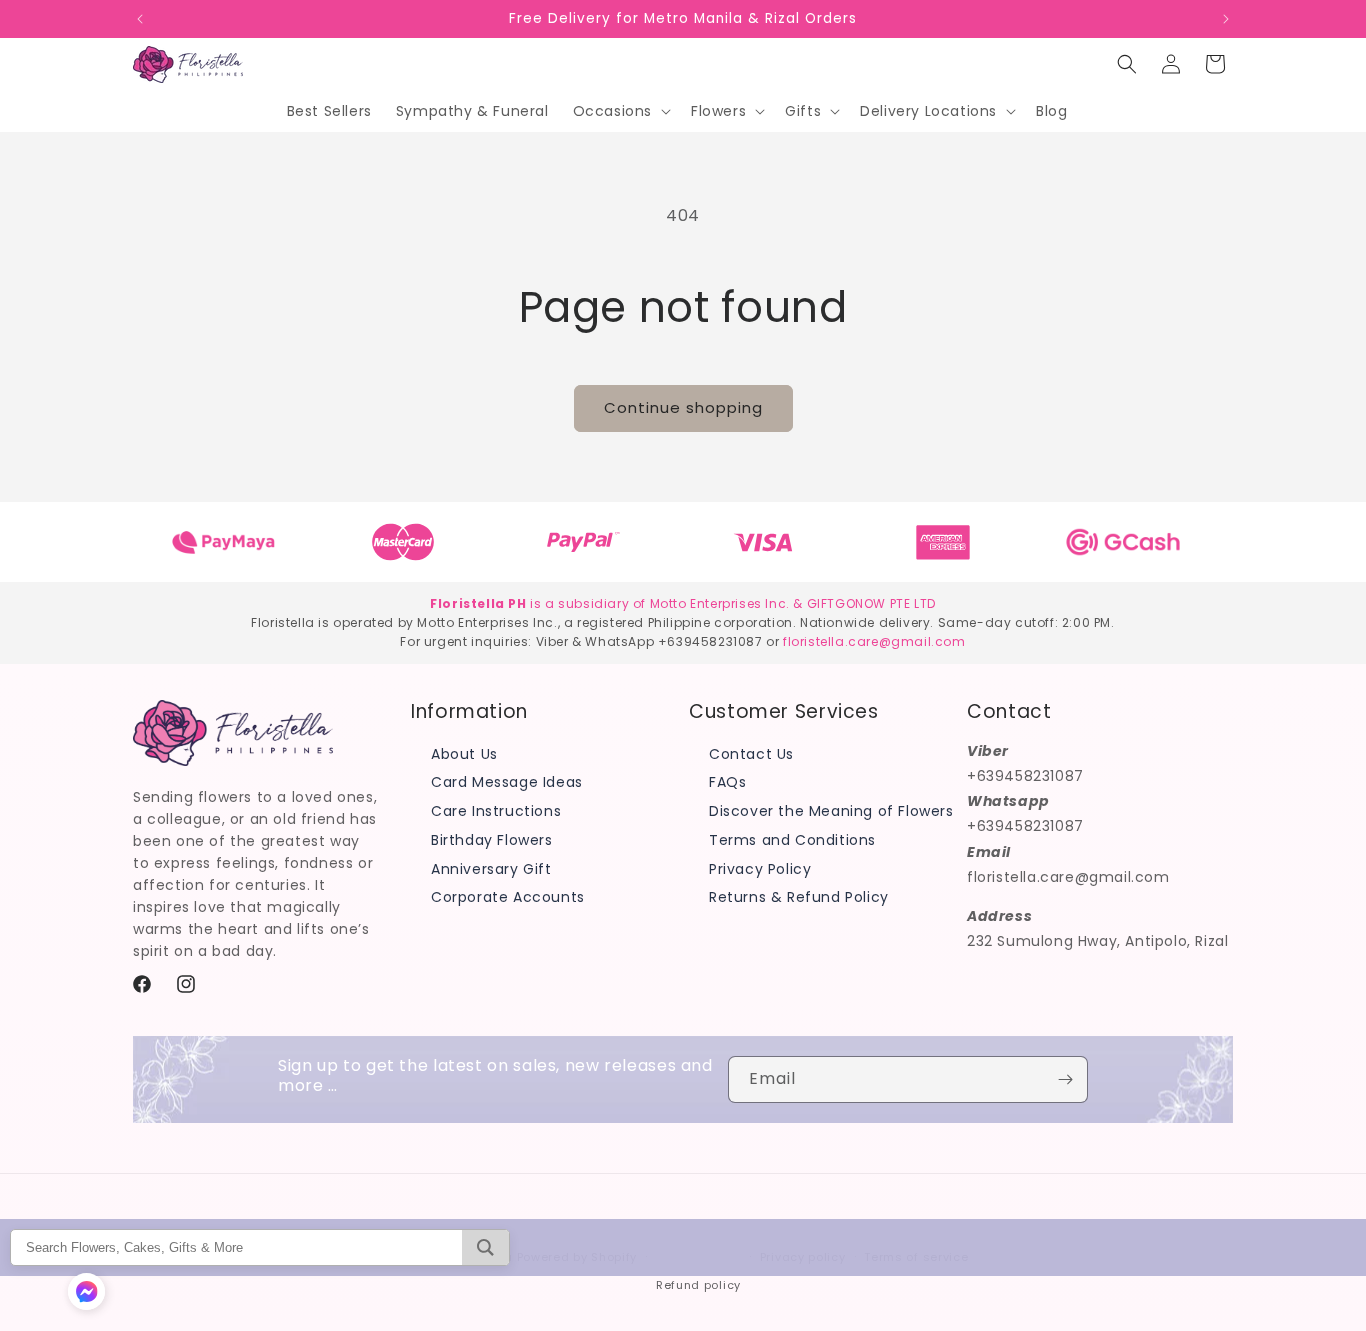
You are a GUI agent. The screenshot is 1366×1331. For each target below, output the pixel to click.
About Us (464, 753)
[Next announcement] (1226, 19)
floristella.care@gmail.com (874, 641)
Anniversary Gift (491, 868)
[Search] (485, 1247)
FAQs (727, 782)
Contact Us (751, 753)
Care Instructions (496, 810)
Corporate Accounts (508, 897)
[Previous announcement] (140, 19)
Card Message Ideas (507, 782)
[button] (620, 111)
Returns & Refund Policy (799, 897)
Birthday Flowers (492, 839)
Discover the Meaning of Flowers (831, 810)
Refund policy (698, 1285)
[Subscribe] (1065, 1079)
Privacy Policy (760, 868)
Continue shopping (683, 407)
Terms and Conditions (792, 839)
